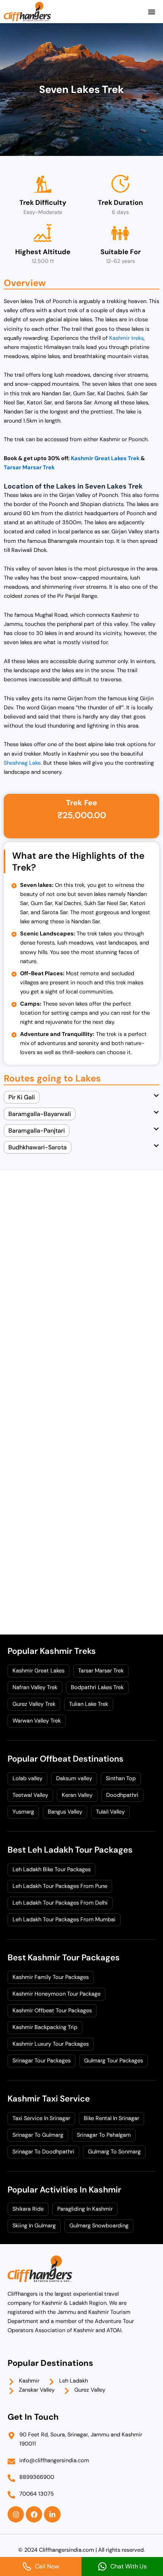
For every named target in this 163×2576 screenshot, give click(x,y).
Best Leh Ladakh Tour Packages (70, 1850)
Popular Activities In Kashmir (64, 2190)
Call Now (47, 2566)
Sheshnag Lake (22, 763)
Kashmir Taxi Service (49, 2099)
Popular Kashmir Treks (52, 1651)
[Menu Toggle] (152, 12)
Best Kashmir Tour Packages (64, 1958)
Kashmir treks (126, 338)
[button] (81, 1101)
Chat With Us (129, 2566)
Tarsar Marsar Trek (29, 468)
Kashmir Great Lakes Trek (105, 458)
